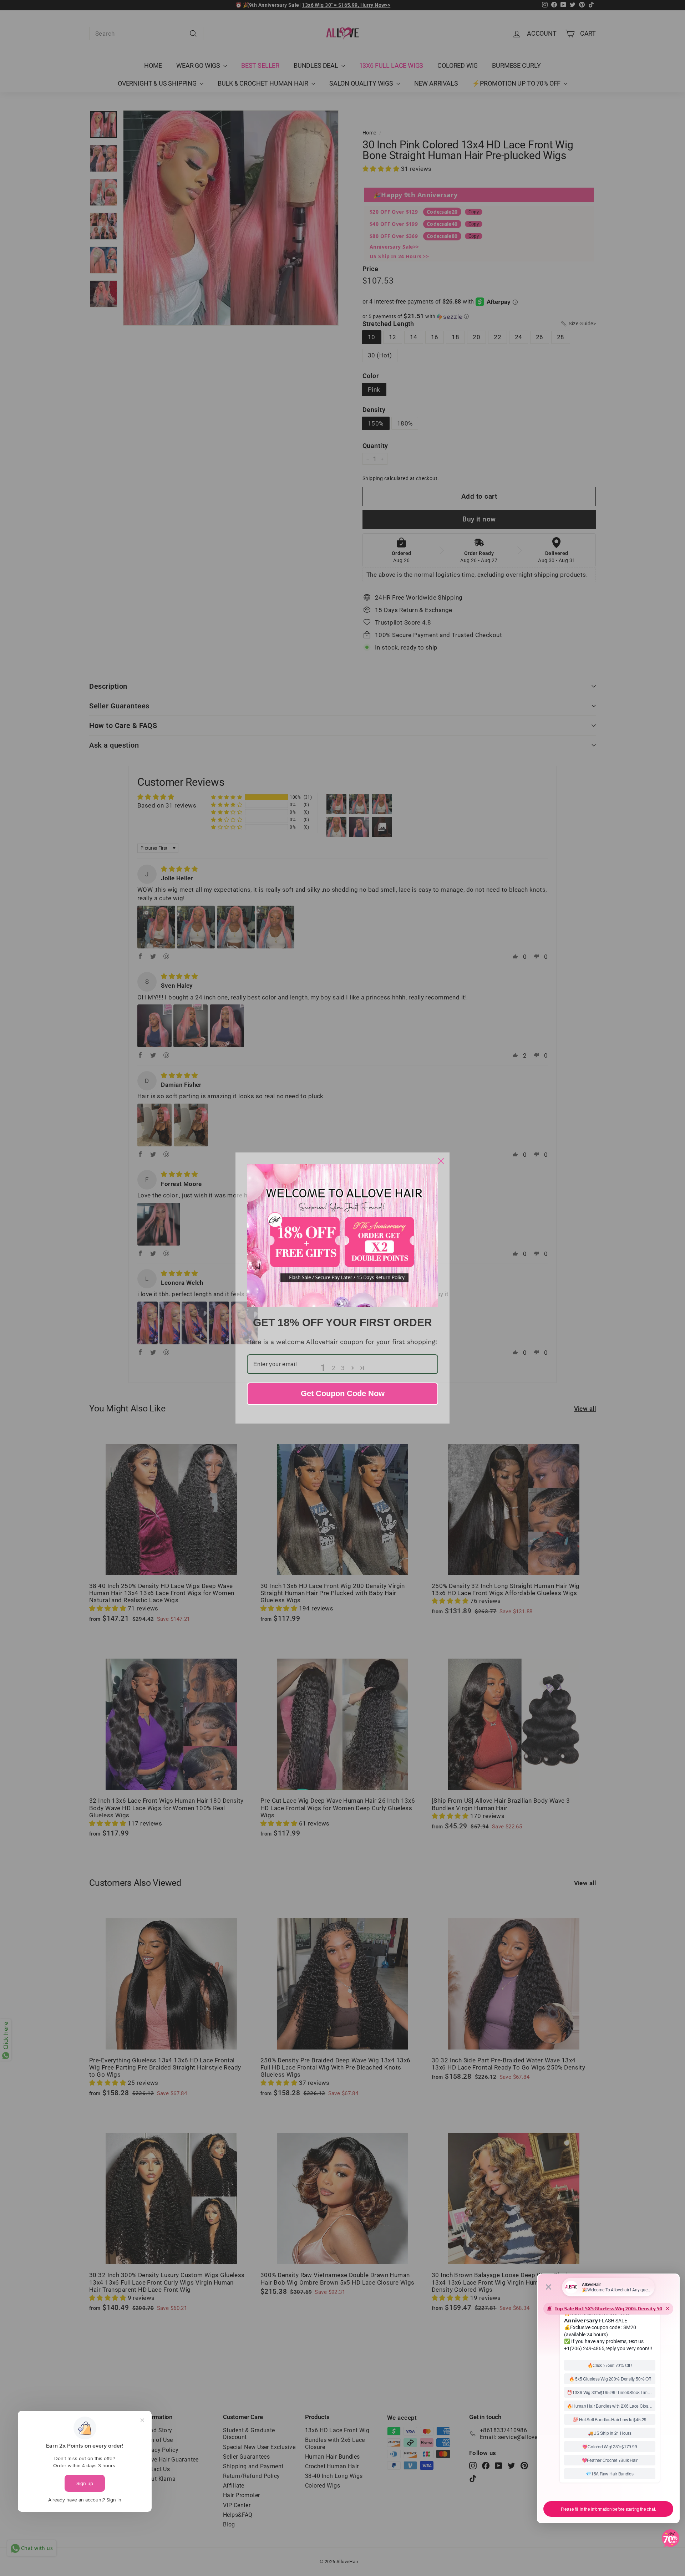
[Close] (441, 1161)
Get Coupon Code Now (343, 1393)
